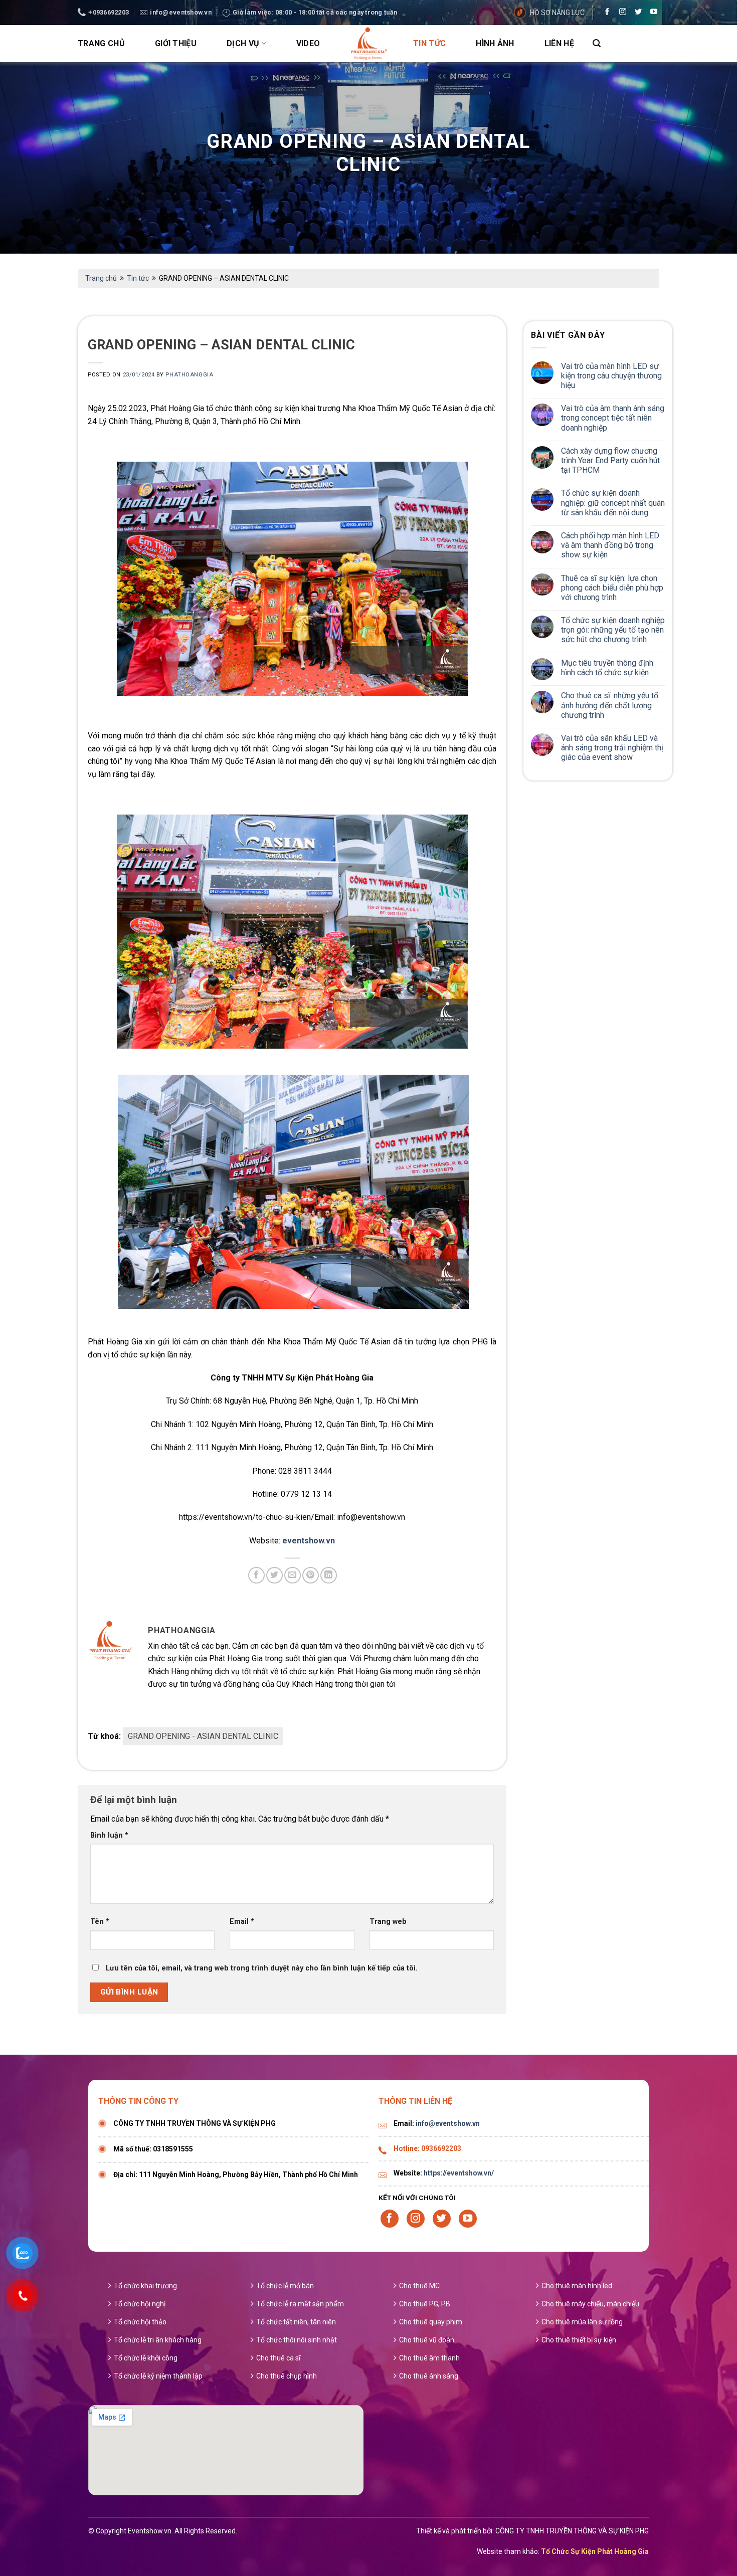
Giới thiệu (176, 43)
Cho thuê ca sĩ (278, 2358)
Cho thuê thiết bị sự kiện (579, 2340)
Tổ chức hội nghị (140, 2304)
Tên (100, 1922)
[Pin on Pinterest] (311, 1575)
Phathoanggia (189, 375)
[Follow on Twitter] (636, 13)
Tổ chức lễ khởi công (146, 2358)
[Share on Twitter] (274, 1575)
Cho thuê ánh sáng (429, 2376)
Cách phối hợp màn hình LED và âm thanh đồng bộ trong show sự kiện (610, 545)
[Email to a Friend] (293, 1575)
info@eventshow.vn (448, 2123)
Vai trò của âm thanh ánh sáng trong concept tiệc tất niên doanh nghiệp (613, 418)
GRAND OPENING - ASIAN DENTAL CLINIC (203, 1736)
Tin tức (429, 43)
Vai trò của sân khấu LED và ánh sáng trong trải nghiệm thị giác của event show (612, 748)
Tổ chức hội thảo (140, 2322)
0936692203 (441, 2148)
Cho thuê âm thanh (429, 2358)
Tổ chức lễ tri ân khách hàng (158, 2340)
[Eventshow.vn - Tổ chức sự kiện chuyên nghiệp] (368, 44)
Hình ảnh (495, 43)
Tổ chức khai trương (145, 2286)
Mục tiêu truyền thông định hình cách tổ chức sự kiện (607, 668)
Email (242, 1922)
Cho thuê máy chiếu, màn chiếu (590, 2304)
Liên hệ (559, 43)
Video (308, 43)
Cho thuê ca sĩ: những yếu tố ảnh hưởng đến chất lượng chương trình (610, 705)
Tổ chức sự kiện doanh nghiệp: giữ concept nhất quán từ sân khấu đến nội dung (613, 503)
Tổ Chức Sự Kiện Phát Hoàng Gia (595, 2551)
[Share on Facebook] (256, 1575)
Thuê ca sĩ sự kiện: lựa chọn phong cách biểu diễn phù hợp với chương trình (612, 588)
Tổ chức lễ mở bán (285, 2286)
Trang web (388, 1922)
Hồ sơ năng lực (557, 13)
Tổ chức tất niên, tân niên (296, 2322)
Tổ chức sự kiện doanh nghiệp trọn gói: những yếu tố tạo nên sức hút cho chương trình (613, 630)
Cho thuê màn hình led (577, 2286)
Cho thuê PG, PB (425, 2304)
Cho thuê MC (419, 2286)
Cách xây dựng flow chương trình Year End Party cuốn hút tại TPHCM (610, 460)
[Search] (597, 43)
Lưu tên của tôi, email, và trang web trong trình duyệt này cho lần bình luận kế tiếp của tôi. (262, 1968)
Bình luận (109, 1835)
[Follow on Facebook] (605, 13)
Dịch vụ (243, 43)
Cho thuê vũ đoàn (427, 2340)
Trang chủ (101, 43)
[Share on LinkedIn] (329, 1575)
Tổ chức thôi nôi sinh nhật (297, 2340)
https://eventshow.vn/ (459, 2173)
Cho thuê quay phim (431, 2322)
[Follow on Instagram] (620, 13)
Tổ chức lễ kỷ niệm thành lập (158, 2376)
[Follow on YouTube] (651, 13)
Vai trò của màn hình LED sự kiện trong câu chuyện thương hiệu (611, 376)
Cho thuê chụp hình (287, 2376)
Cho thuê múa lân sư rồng (582, 2322)
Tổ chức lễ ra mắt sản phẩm (300, 2304)
